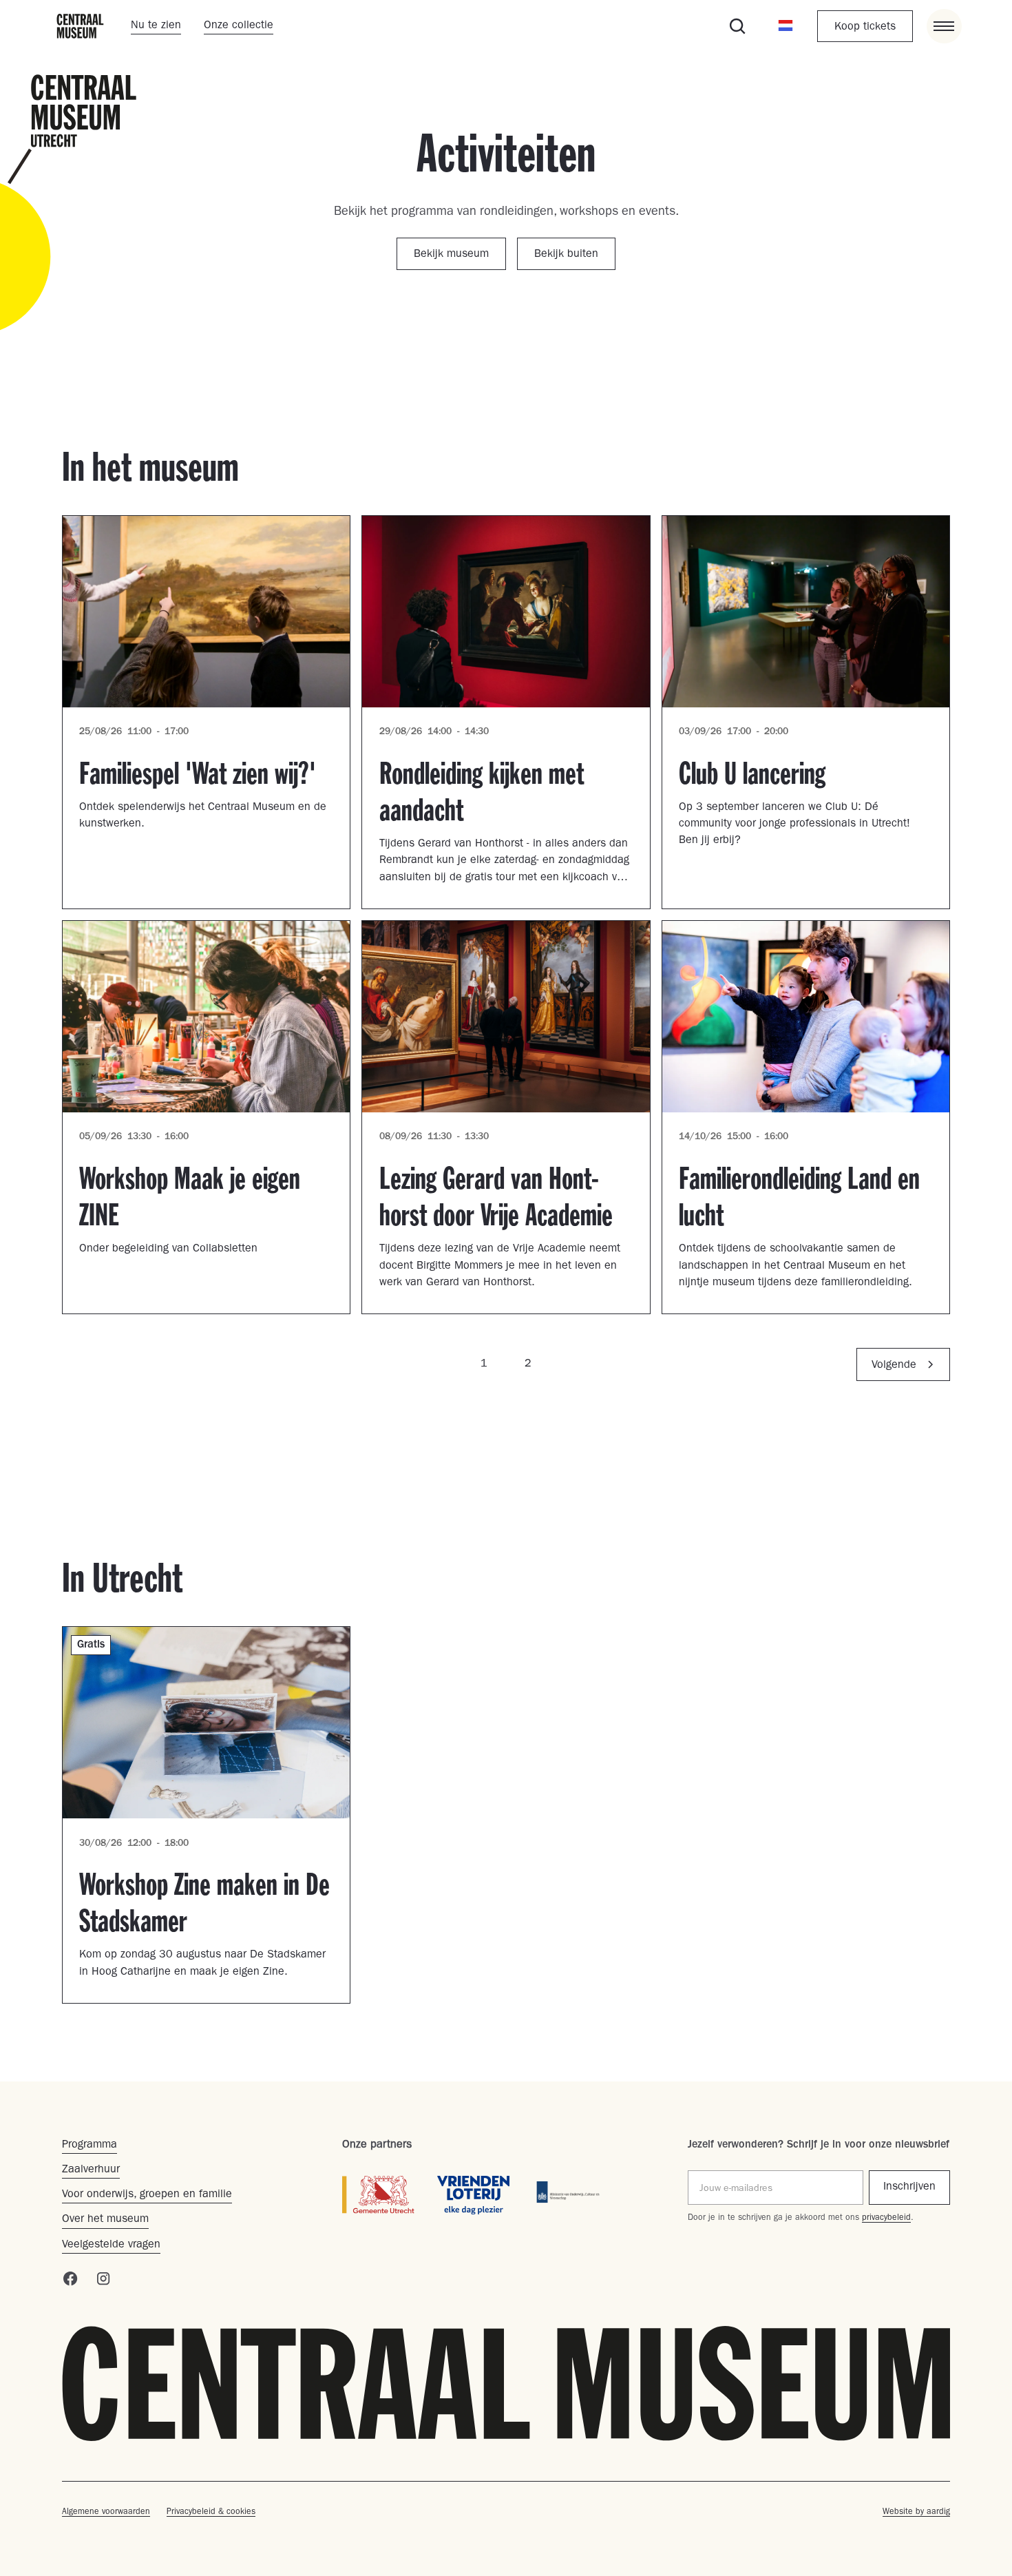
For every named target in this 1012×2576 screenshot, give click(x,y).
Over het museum (105, 2220)
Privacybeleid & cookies (211, 2513)
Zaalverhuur (91, 2170)
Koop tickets (865, 28)
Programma (89, 2146)
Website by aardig (916, 2513)
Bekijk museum (451, 255)
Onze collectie (239, 26)
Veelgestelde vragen (111, 2245)
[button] (786, 26)
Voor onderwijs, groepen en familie (147, 2195)
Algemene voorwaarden (106, 2513)
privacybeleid (886, 2219)
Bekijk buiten (566, 255)
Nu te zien (156, 26)
